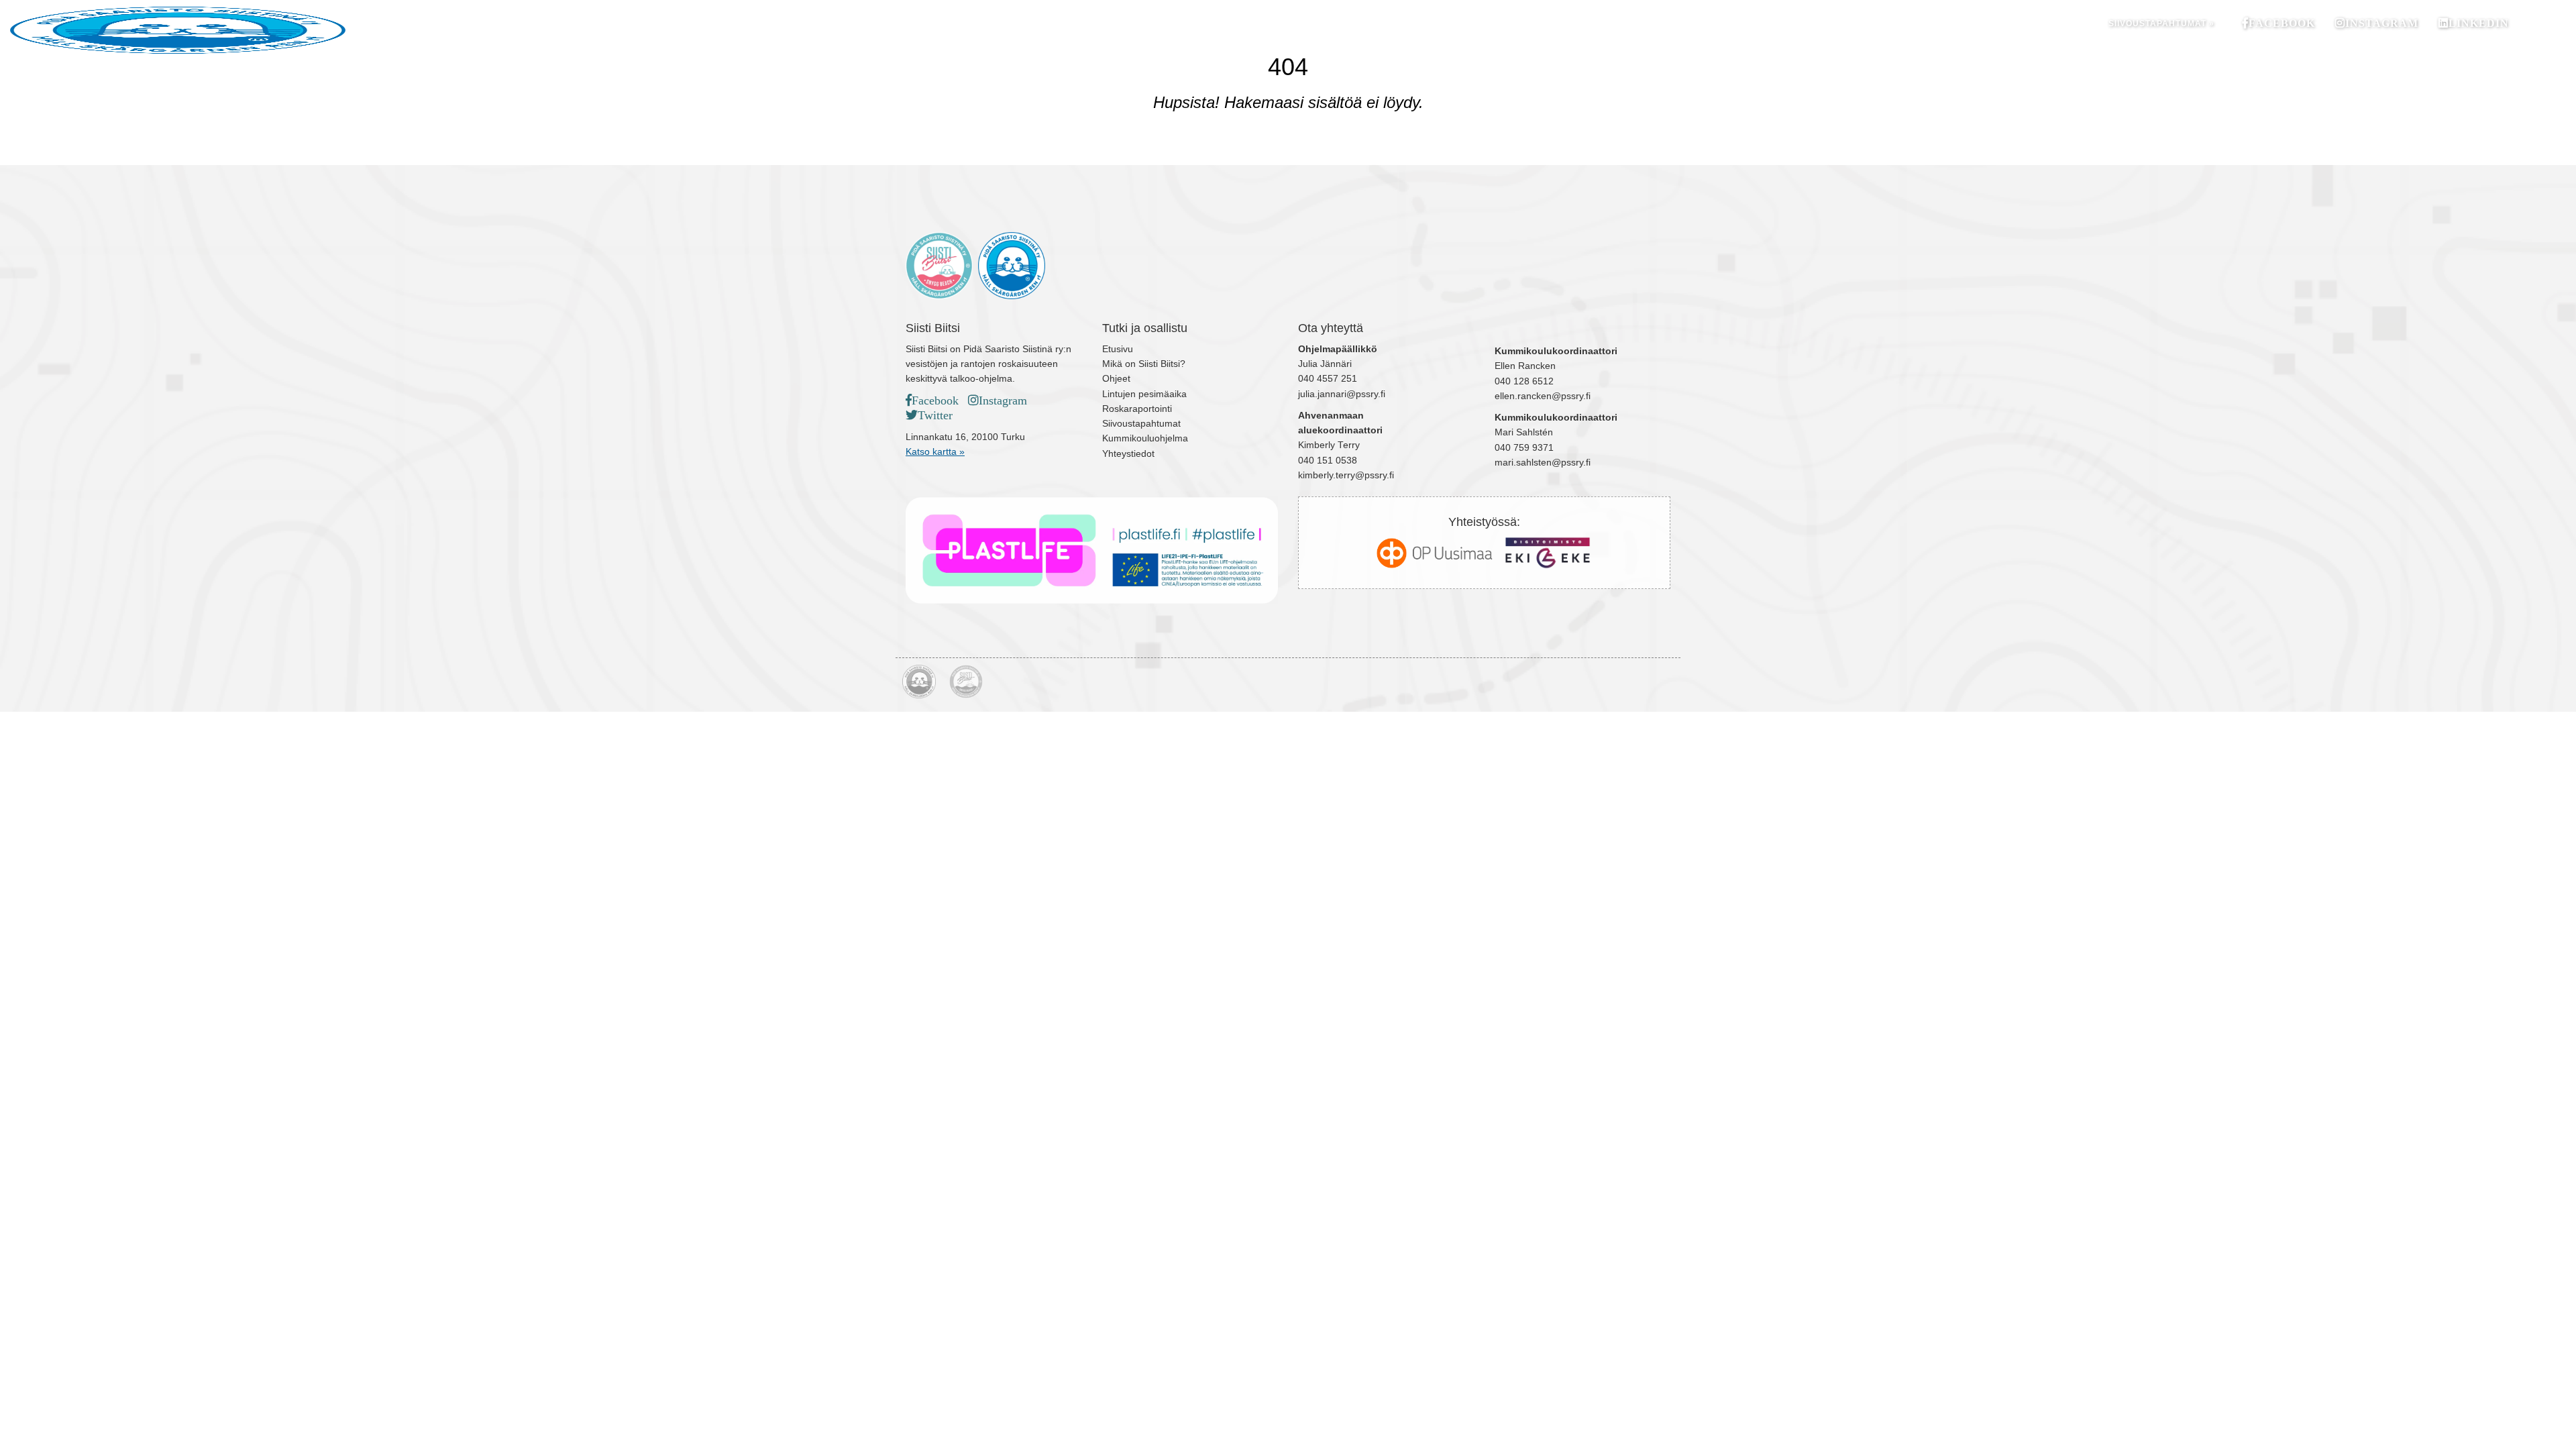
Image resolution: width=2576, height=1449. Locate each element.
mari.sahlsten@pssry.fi (1543, 463)
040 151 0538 (1328, 461)
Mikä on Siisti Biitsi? (1144, 364)
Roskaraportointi (1137, 409)
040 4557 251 (1328, 379)
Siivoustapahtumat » (2161, 23)
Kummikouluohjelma (1145, 438)
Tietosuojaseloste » (1645, 658)
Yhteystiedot (1128, 454)
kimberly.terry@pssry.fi (1346, 475)
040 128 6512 (1524, 381)
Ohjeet (1116, 379)
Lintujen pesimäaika (1144, 394)
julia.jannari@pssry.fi (1342, 394)
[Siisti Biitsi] (429, 30)
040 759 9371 (1524, 448)
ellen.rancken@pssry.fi (1543, 396)
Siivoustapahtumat (1141, 424)
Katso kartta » (935, 452)
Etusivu (1118, 349)
